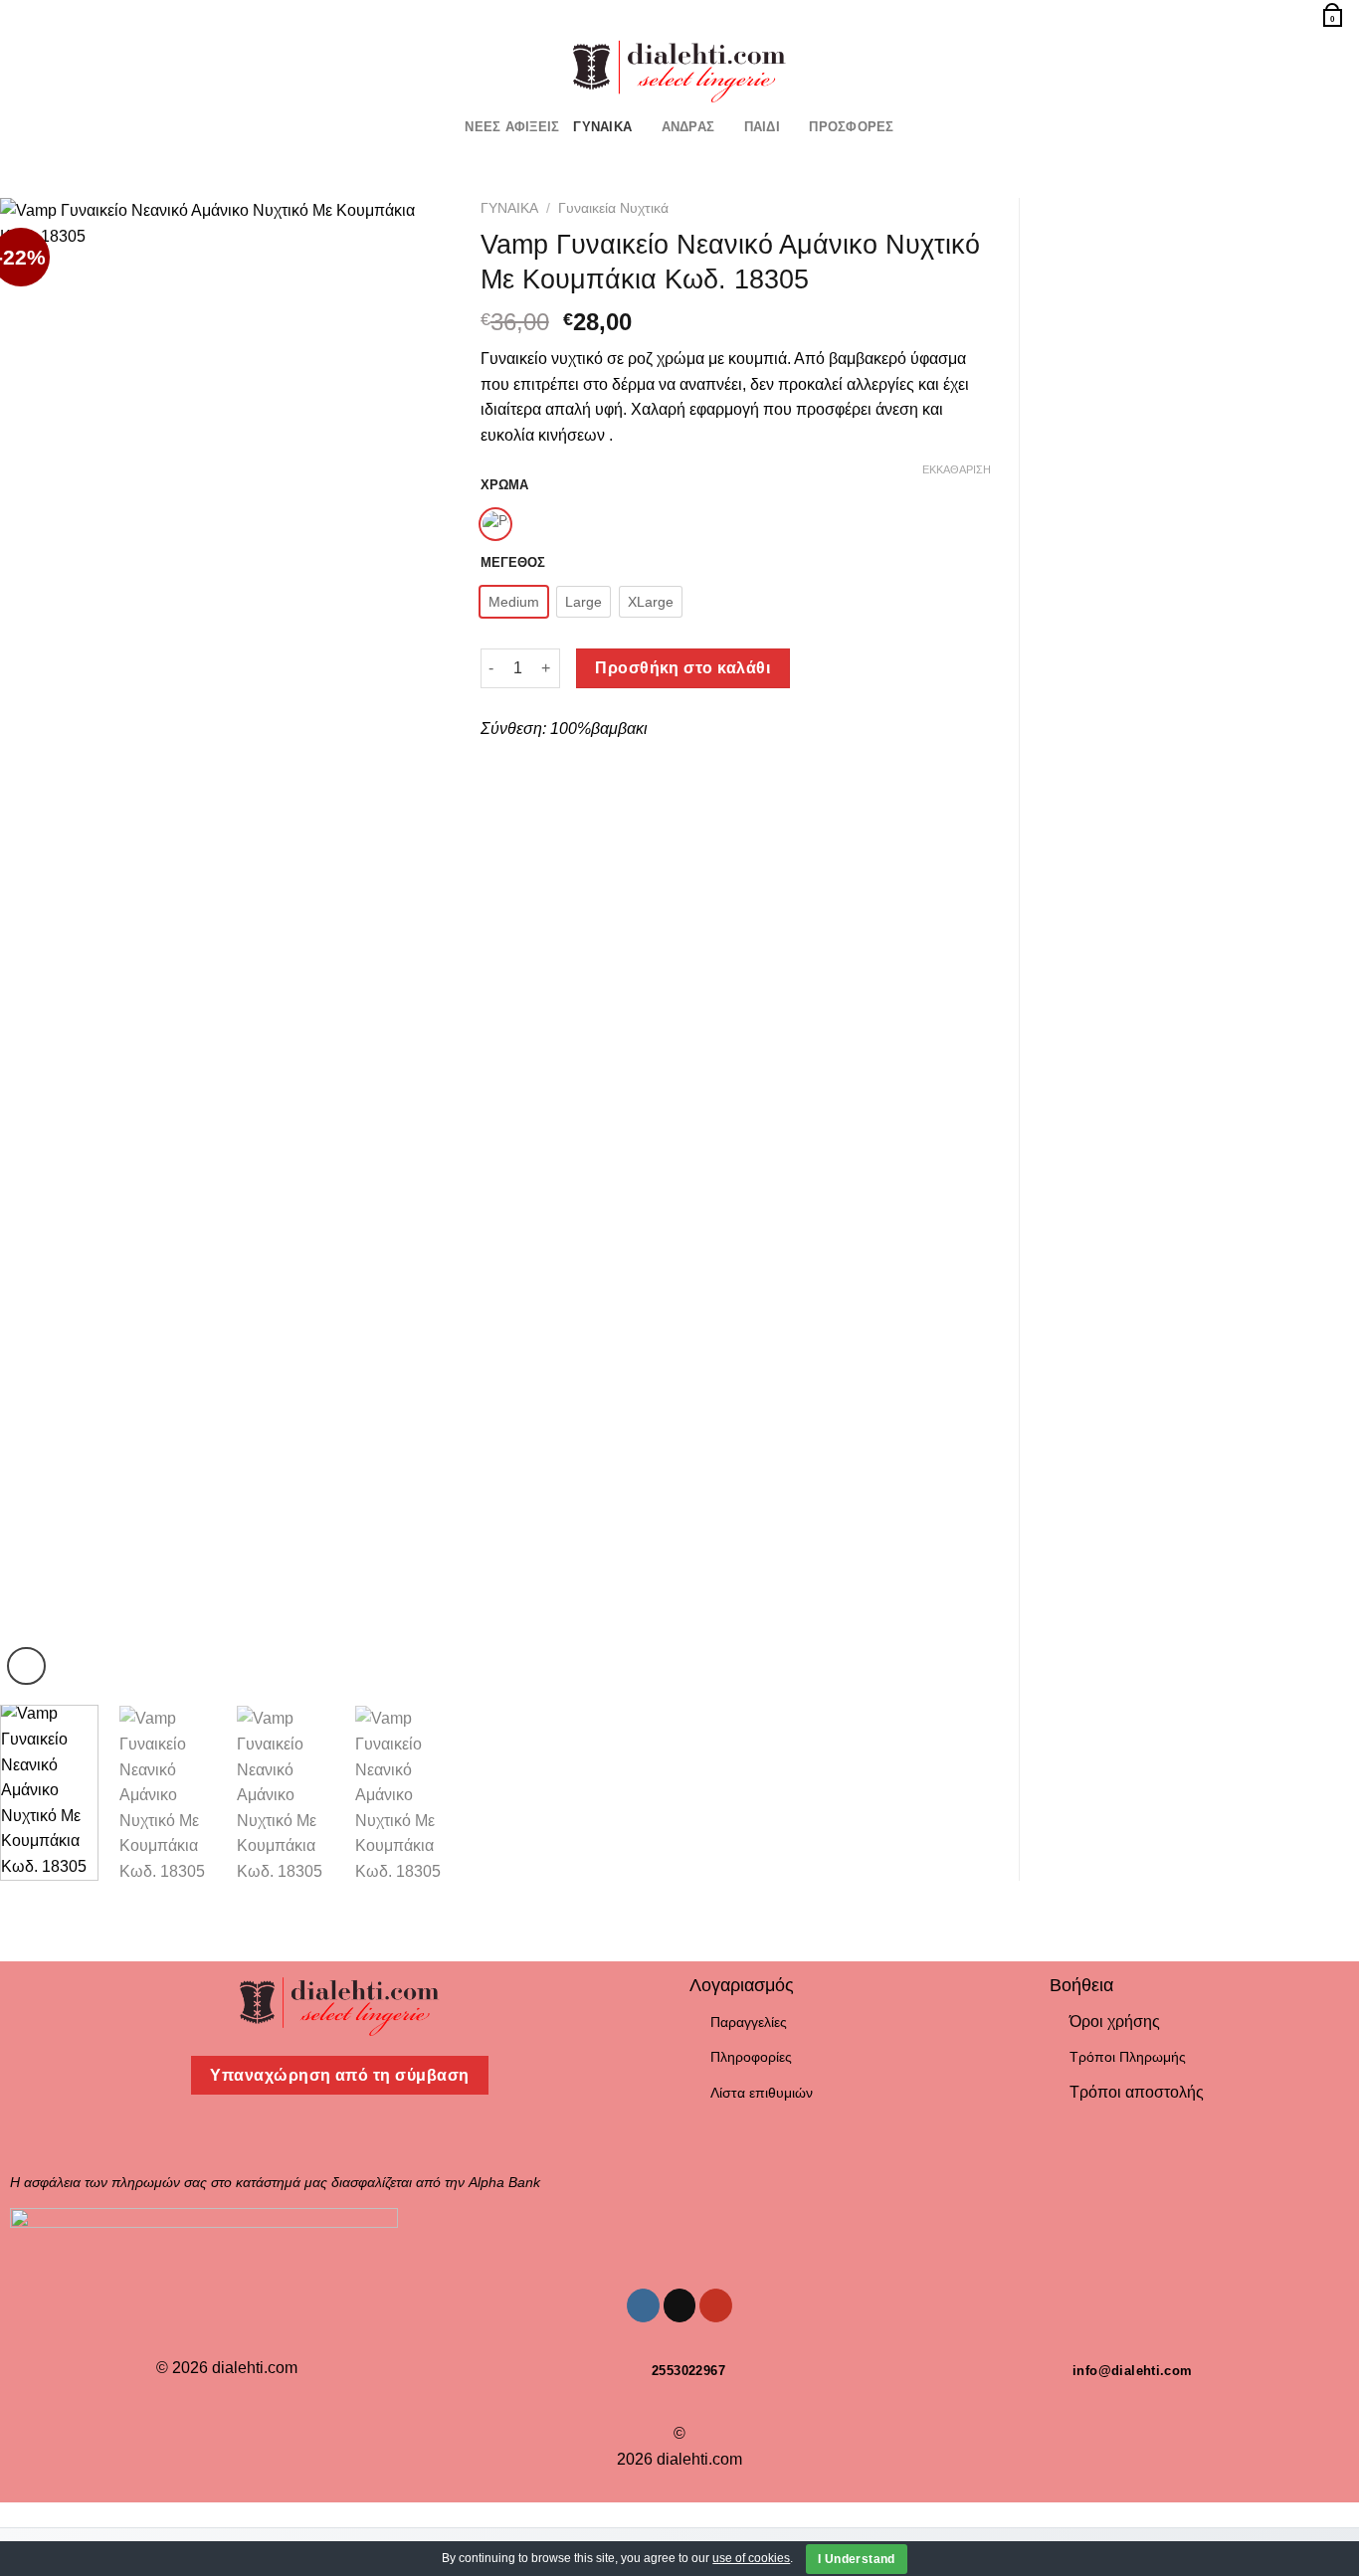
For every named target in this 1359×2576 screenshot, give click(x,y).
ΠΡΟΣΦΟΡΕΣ (851, 127)
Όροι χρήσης (1115, 2022)
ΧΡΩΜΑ (504, 485)
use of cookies (751, 2558)
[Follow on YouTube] (80, 68)
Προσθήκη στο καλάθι (682, 668)
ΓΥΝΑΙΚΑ (602, 127)
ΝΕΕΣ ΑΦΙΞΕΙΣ (512, 127)
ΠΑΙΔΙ (762, 127)
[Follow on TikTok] (54, 68)
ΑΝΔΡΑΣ (688, 127)
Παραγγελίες (749, 2022)
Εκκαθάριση (957, 469)
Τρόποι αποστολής (1137, 2092)
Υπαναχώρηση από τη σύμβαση (339, 2075)
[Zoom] (26, 1666)
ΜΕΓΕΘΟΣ (513, 563)
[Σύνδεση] (1298, 13)
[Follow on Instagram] (28, 68)
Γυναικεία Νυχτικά (613, 208)
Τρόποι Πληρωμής (1128, 2057)
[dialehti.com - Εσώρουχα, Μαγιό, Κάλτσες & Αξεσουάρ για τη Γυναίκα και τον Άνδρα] (679, 68)
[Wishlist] (1272, 13)
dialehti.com (255, 2368)
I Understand (856, 2559)
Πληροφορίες (751, 2057)
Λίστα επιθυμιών (762, 2093)
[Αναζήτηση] (22, 14)
